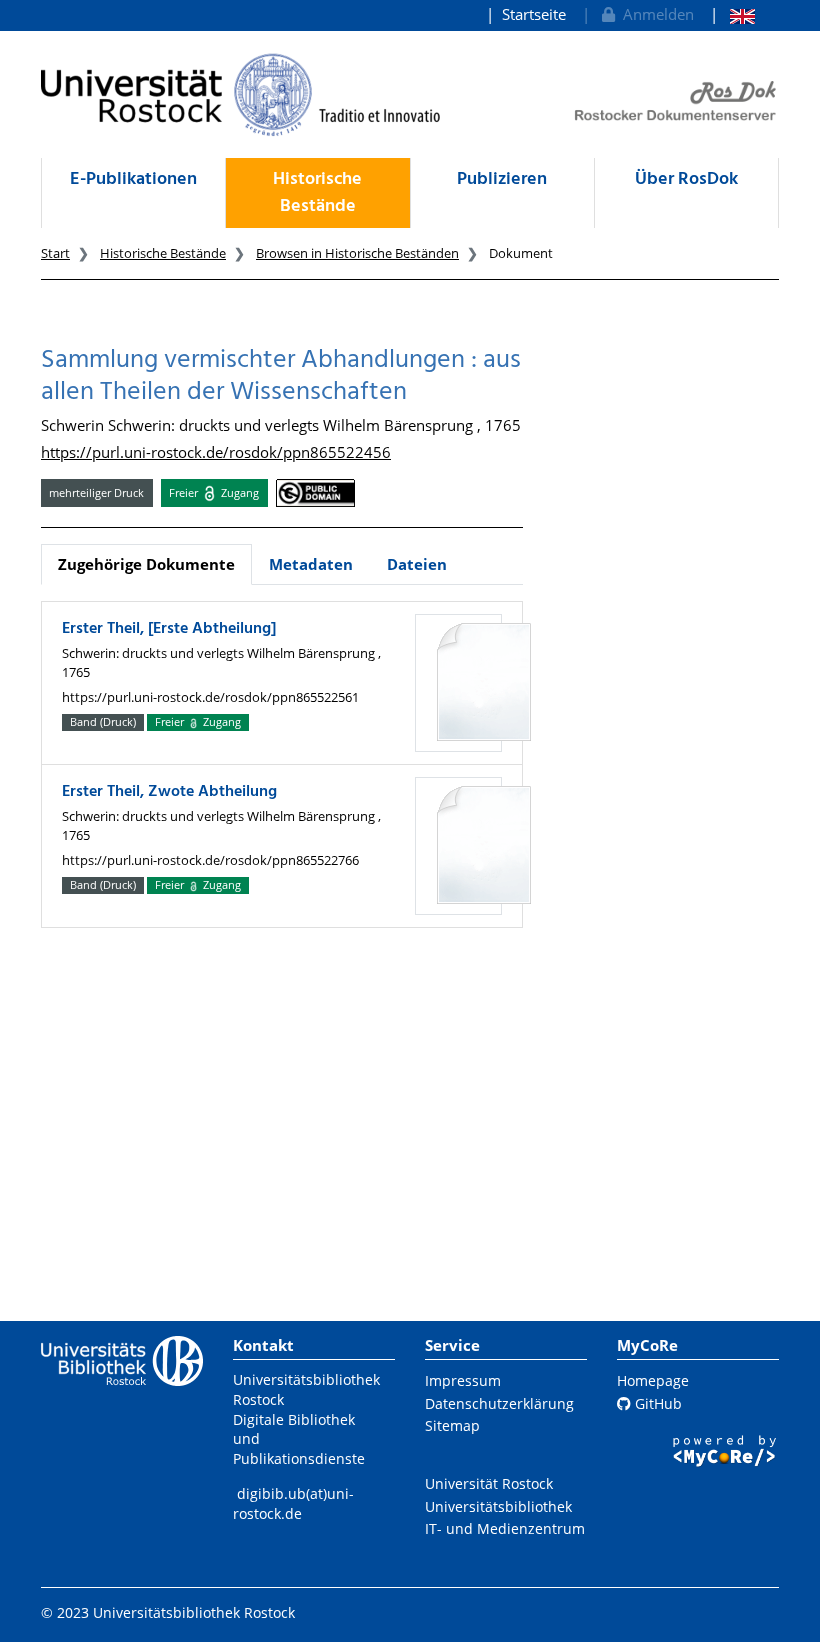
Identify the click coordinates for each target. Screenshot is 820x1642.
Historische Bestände (317, 193)
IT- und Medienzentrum (505, 1528)
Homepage (653, 1380)
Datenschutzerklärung (499, 1403)
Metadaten (311, 564)
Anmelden (654, 14)
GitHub (656, 1403)
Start (55, 253)
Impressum (463, 1380)
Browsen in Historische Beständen (357, 253)
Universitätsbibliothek (498, 1506)
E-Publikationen (133, 179)
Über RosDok (686, 179)
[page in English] (732, 14)
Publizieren (502, 179)
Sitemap (452, 1425)
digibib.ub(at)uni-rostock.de (293, 1503)
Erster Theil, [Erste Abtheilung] (169, 629)
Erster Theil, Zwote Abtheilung (169, 792)
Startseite (534, 14)
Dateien (417, 564)
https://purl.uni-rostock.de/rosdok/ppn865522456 (216, 452)
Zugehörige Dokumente (146, 564)
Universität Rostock (489, 1483)
